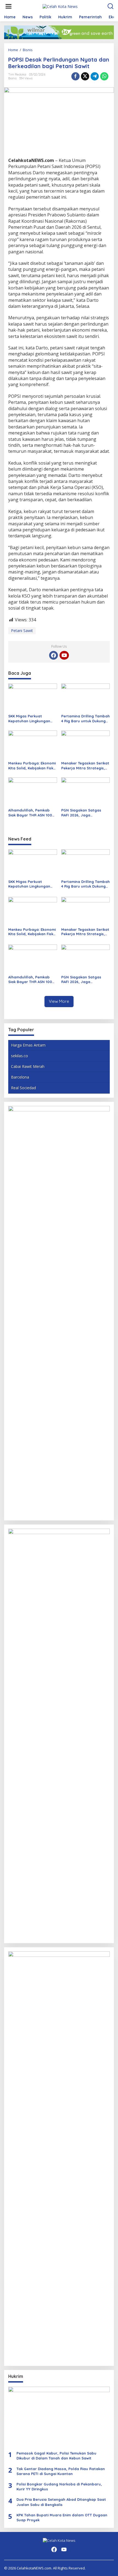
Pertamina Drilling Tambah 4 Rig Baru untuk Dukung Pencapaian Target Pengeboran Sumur (85, 719)
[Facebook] (54, 655)
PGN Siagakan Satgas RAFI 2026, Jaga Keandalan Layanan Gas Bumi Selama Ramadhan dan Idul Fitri (84, 813)
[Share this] (75, 76)
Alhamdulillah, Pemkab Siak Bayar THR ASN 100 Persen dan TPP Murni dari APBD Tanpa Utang (32, 813)
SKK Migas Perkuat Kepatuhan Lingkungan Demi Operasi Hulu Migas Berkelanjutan (31, 719)
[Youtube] (64, 655)
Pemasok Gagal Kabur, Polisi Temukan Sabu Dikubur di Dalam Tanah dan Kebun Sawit (56, 2456)
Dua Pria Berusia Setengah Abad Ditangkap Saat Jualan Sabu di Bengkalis (61, 2502)
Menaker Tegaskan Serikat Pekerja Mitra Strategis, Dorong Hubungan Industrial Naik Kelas (85, 766)
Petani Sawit (22, 631)
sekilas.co (19, 1056)
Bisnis (12, 78)
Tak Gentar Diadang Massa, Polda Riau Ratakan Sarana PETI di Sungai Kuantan (61, 2471)
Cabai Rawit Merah (28, 1066)
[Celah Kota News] (60, 6)
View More (59, 1001)
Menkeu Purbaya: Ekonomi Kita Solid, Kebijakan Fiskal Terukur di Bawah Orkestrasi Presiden (33, 766)
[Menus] (9, 6)
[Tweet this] (85, 76)
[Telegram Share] (95, 76)
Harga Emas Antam (28, 1045)
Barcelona (20, 1077)
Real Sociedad (23, 1088)
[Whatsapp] (104, 76)
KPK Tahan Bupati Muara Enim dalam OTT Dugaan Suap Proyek (62, 2517)
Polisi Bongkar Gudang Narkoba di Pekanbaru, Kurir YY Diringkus (59, 2487)
